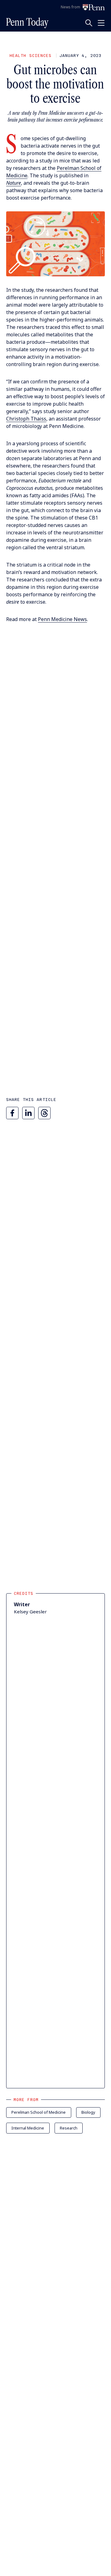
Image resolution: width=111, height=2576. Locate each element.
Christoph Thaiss (26, 419)
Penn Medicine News (62, 619)
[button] (55, 244)
